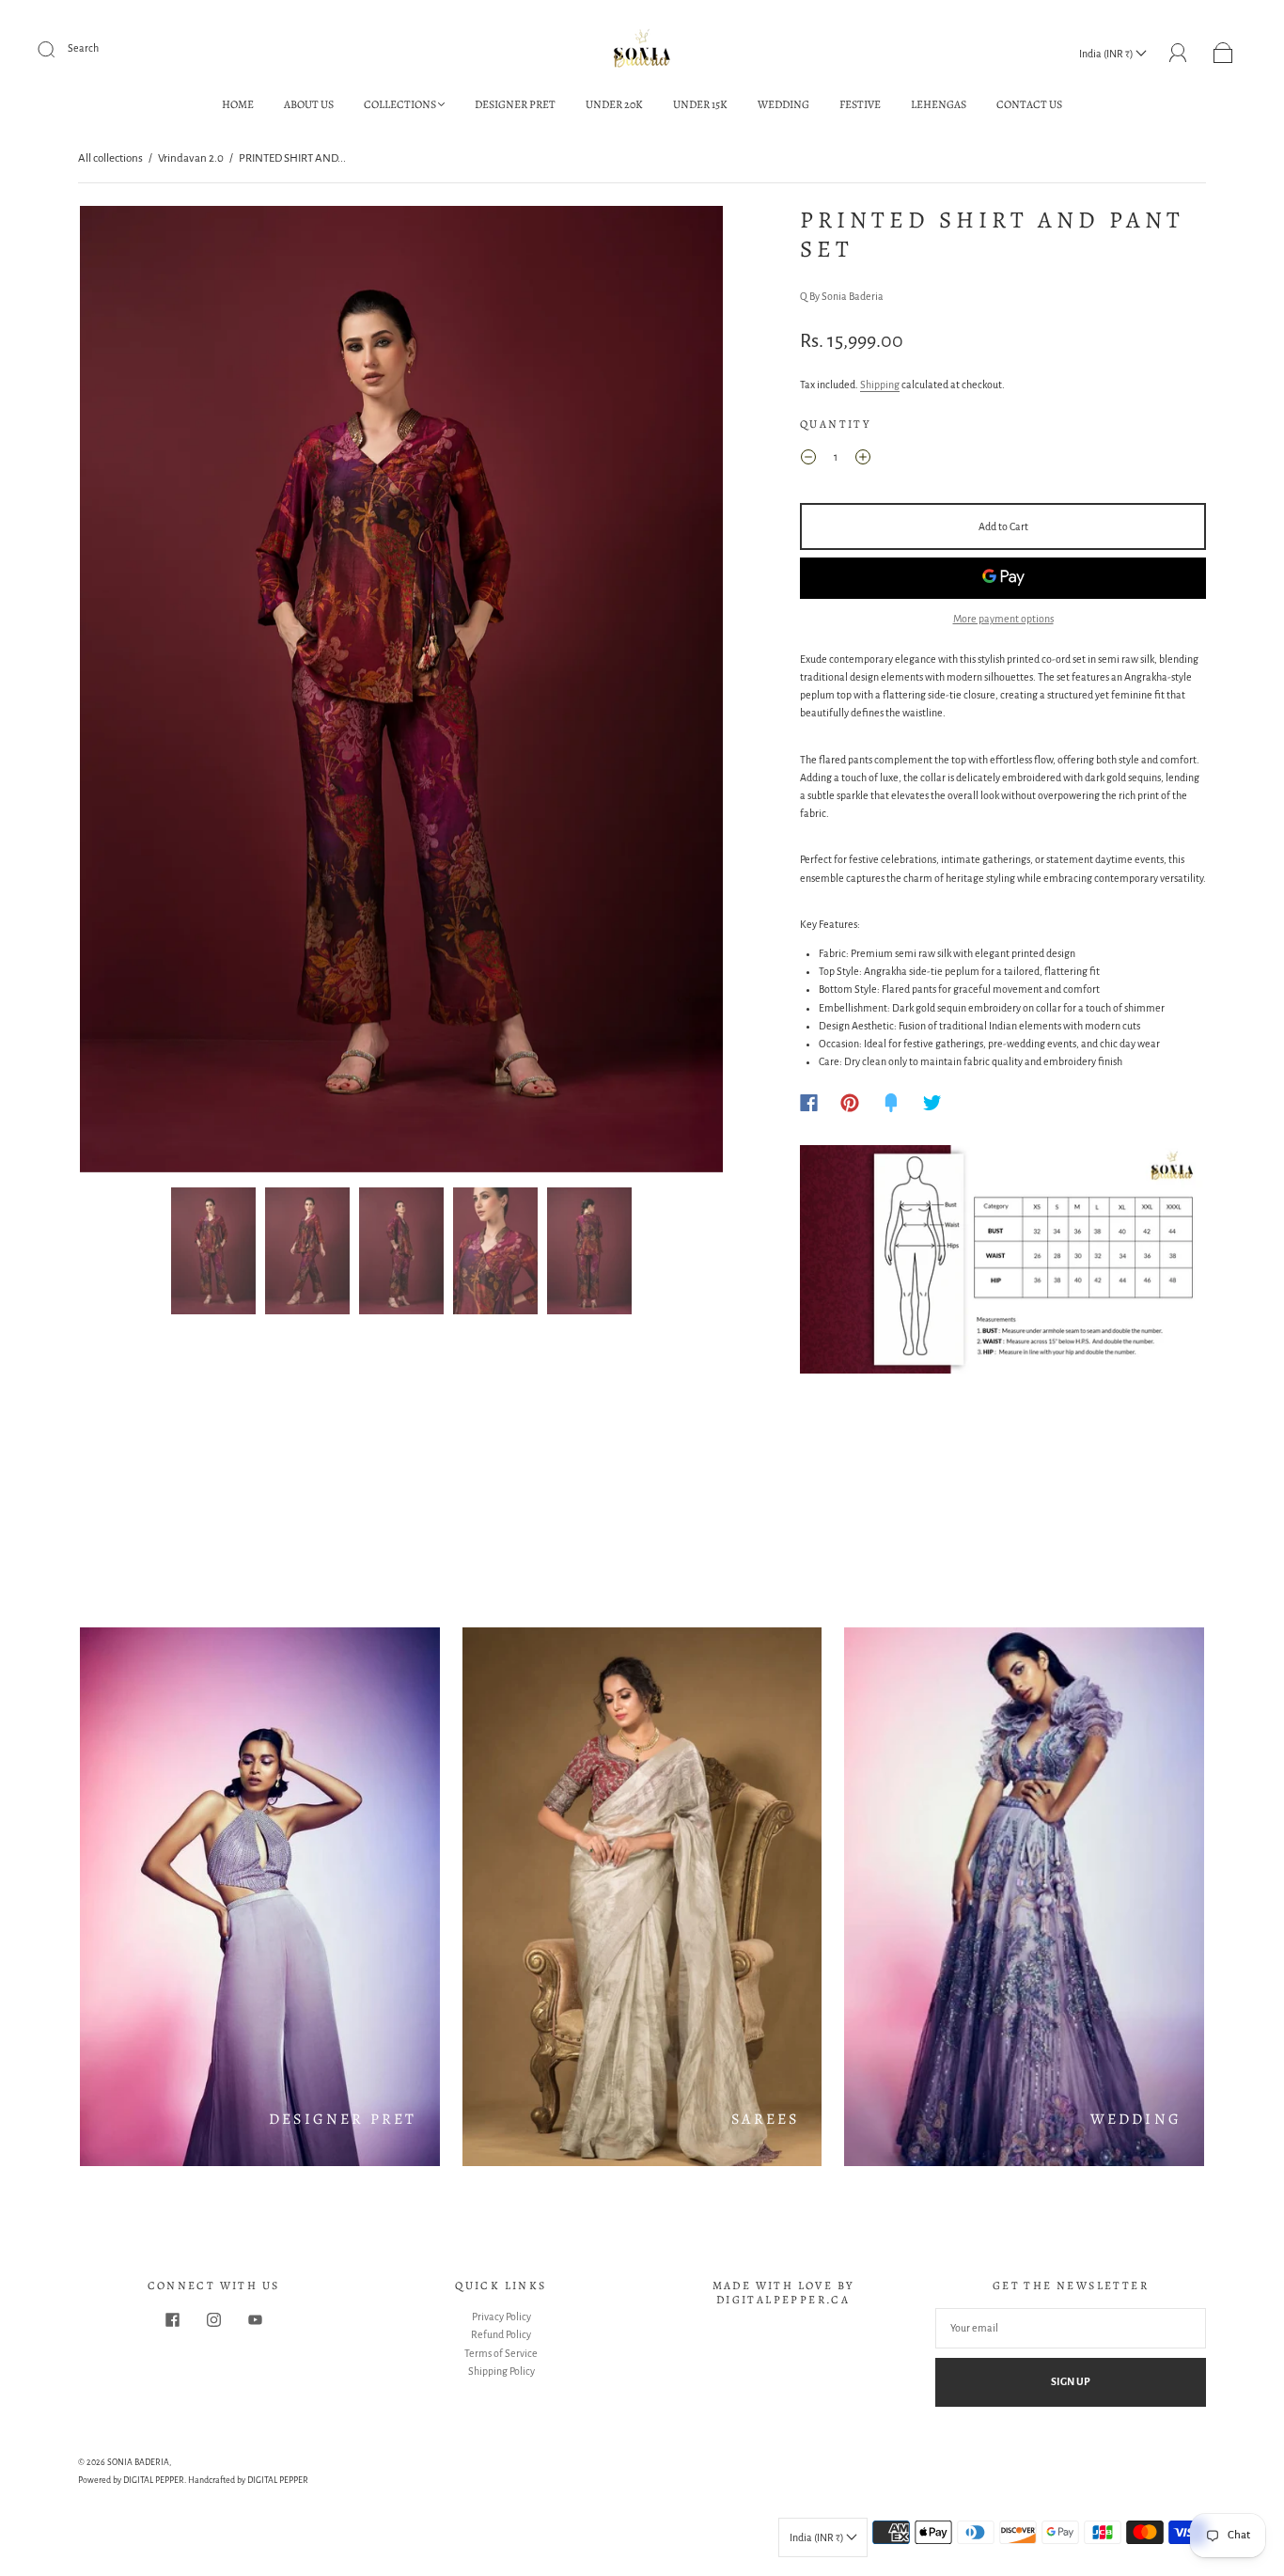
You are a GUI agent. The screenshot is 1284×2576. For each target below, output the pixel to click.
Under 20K (614, 105)
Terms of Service (501, 2353)
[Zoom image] (401, 693)
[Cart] (1223, 54)
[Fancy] (891, 1103)
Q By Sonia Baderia (842, 296)
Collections (400, 105)
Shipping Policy (501, 2371)
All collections (110, 158)
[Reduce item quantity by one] (808, 460)
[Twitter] (932, 1103)
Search (83, 48)
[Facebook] (809, 1103)
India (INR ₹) (1107, 54)
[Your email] (1071, 2328)
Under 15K (700, 105)
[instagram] (213, 2319)
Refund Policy (501, 2334)
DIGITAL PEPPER (154, 2480)
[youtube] (255, 2319)
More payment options (1003, 619)
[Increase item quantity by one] (863, 460)
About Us (309, 105)
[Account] (1178, 53)
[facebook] (172, 2319)
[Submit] (58, 49)
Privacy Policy (501, 2317)
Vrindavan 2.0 (191, 158)
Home (238, 105)
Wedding (783, 105)
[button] (144, 693)
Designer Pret (515, 105)
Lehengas (939, 105)
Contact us (1029, 105)
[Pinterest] (850, 1103)
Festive (860, 105)
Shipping (880, 385)
